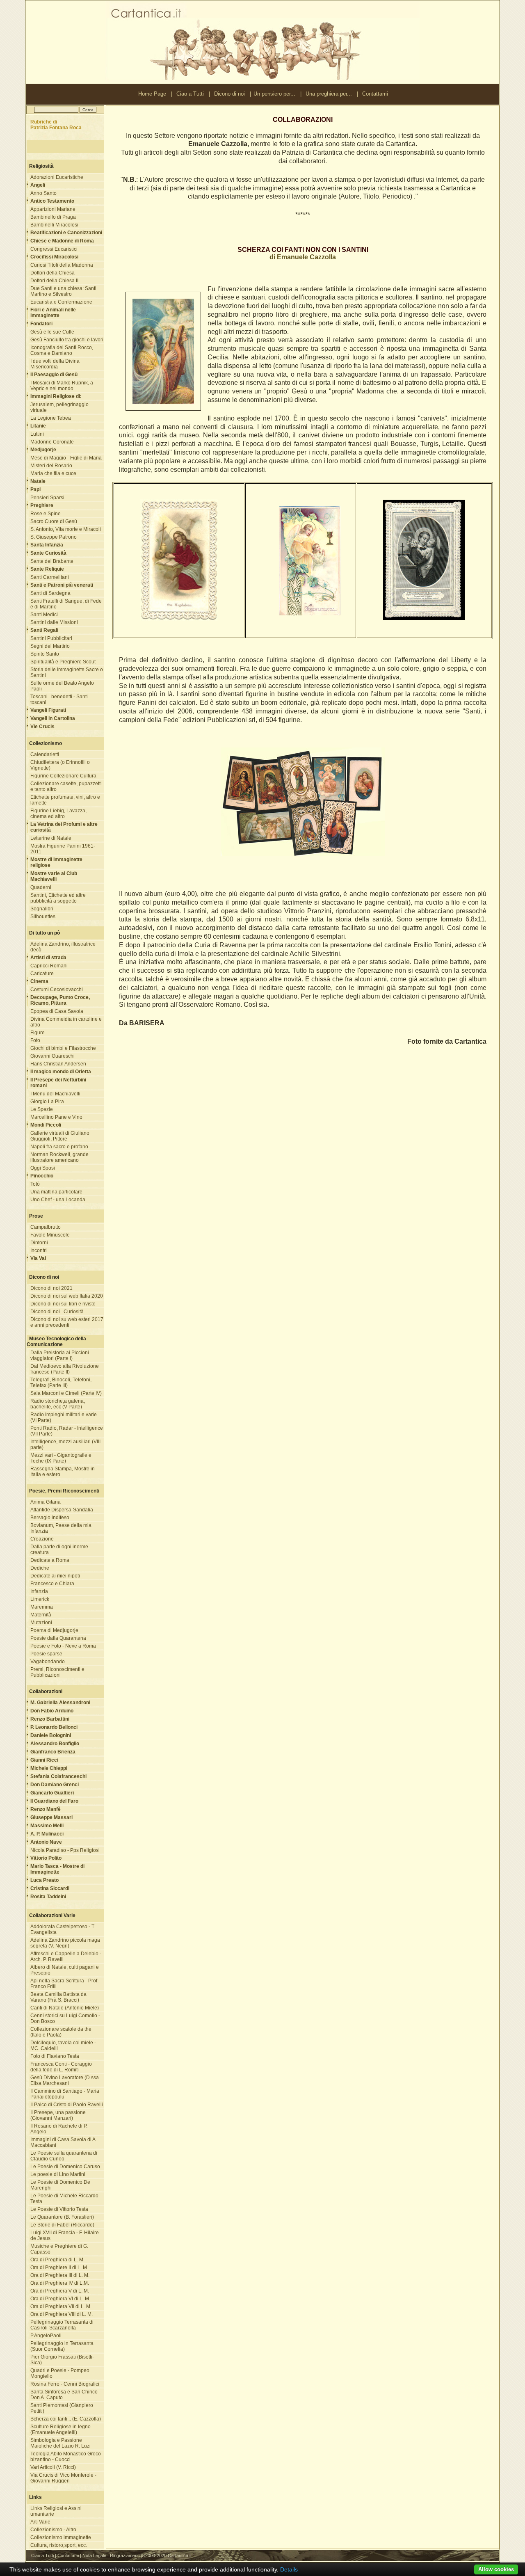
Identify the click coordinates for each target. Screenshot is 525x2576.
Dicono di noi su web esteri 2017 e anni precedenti (67, 1322)
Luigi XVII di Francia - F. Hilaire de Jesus (65, 2235)
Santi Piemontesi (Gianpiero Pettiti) (62, 2408)
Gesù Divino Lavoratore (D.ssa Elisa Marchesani (65, 2080)
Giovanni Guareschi (52, 1056)
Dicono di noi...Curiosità (57, 1312)
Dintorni (39, 1243)
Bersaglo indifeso (50, 1518)
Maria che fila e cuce (53, 473)
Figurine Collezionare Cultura (63, 776)
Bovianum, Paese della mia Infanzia (61, 1528)
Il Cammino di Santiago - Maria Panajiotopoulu (65, 2094)
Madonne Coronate (52, 442)
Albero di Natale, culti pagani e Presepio (65, 1970)
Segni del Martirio (50, 646)
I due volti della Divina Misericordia (55, 364)
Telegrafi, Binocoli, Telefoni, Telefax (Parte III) (61, 1383)
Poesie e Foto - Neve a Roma (63, 1646)
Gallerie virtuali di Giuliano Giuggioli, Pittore (60, 1136)
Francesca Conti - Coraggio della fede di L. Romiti (61, 2067)
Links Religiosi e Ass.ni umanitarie (56, 2511)
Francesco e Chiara (52, 1584)
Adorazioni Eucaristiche (57, 177)
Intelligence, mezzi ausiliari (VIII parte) (65, 1445)
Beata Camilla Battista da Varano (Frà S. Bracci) (58, 1997)
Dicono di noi (229, 94)
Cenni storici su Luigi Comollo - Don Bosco (65, 2018)
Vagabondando (48, 1662)
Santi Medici (44, 615)
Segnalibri (42, 909)
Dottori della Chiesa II (54, 281)
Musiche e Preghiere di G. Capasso (59, 2249)
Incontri (39, 1250)
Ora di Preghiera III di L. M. (60, 2275)
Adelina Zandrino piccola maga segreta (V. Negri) (65, 1943)
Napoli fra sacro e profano (59, 1147)
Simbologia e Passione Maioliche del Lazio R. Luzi (60, 2443)
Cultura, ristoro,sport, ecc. (59, 2545)
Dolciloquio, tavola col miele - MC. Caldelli (63, 2046)
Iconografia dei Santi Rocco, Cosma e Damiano (62, 350)
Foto (35, 1040)
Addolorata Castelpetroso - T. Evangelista (63, 1929)
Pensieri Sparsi (47, 498)
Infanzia (39, 1591)
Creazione (42, 1539)
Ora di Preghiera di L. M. (57, 2260)
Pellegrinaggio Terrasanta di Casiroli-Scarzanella (62, 2325)
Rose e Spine (46, 514)
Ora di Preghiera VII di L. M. (61, 2306)
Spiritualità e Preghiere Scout (63, 662)
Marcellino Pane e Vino (56, 1117)
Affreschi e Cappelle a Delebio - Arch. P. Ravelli (66, 1957)
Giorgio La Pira (47, 1102)
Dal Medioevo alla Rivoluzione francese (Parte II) (65, 1369)
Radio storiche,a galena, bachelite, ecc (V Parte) (58, 1404)
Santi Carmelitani (50, 577)
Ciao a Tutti (190, 94)
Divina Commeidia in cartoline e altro (66, 1022)
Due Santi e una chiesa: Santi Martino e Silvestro (63, 291)
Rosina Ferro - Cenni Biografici (65, 2384)
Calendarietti (45, 754)
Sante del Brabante (52, 561)
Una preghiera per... (329, 94)
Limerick (40, 1599)
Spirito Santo (45, 654)
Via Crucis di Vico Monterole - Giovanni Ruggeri (63, 2478)
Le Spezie (42, 1109)
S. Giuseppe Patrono (54, 537)
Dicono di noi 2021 (51, 1288)
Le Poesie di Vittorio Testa (59, 2209)
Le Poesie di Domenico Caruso (65, 2167)
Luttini (37, 434)
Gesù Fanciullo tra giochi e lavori (67, 340)
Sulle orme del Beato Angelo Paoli (62, 686)
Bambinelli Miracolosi (54, 225)
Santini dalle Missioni (54, 622)
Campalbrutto (46, 1227)
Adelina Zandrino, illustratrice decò (63, 947)
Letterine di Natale (51, 838)
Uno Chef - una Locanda (58, 1200)
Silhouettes (43, 917)
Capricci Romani (49, 966)
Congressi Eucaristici (54, 249)
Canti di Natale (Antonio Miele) (65, 2008)
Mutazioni (41, 1623)
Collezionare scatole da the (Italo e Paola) (61, 2032)
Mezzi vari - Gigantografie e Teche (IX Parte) (61, 1458)
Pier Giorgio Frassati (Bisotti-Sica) (62, 2360)
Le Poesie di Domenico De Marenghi (60, 2185)
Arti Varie (40, 2522)
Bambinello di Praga (53, 217)
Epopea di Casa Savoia (57, 1011)
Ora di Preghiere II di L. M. (59, 2267)
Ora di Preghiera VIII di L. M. (62, 2314)
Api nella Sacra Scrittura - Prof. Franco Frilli (64, 1984)
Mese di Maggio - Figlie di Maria (66, 458)
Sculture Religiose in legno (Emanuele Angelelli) (60, 2430)
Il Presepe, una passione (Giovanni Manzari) (58, 2115)
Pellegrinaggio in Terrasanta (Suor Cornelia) (62, 2346)
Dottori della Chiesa (52, 273)
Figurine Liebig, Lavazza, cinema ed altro (58, 814)
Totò (35, 1184)
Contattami (375, 94)
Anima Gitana (46, 1502)
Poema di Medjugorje (54, 1630)
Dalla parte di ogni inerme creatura (59, 1550)
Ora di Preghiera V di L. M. (60, 2291)
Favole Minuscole (50, 1235)
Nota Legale (94, 2555)
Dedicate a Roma (50, 1560)
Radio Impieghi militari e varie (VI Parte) (64, 1417)
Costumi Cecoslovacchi (57, 990)
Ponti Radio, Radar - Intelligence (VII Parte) (67, 1431)
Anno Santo (43, 193)
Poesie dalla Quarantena (58, 1638)
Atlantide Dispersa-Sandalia (62, 1510)
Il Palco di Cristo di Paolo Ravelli (67, 2105)
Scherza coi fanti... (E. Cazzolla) (66, 2419)
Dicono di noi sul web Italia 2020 (67, 1296)
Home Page (152, 94)
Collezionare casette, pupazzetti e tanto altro (66, 786)
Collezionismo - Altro (53, 2530)
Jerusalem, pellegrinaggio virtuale (59, 407)
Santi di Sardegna (50, 593)
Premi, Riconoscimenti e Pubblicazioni (57, 1672)
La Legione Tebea (51, 418)
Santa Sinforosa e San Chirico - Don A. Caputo (65, 2395)
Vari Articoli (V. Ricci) (53, 2467)
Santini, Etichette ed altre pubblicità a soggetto (58, 898)
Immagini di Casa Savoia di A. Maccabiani (64, 2142)
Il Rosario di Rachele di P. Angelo (59, 2129)
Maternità (41, 1615)
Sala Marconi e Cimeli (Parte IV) (66, 1393)
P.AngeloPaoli (46, 2336)
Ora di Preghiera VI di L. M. (60, 2299)
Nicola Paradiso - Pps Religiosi (65, 1850)
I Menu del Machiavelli (55, 1094)
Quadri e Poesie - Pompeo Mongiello (60, 2373)
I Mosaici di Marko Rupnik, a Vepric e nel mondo (62, 386)
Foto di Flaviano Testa (55, 2056)
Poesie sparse (46, 1654)
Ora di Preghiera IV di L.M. (60, 2283)
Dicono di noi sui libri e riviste (63, 1304)
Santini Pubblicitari (51, 638)
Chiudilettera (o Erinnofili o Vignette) (60, 765)
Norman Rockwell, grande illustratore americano (59, 1157)
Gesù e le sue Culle (52, 332)
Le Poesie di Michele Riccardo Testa (64, 2199)
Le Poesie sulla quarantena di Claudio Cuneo (64, 2156)
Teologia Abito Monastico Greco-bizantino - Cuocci (66, 2457)
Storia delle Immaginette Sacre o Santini (67, 672)
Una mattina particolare (56, 1192)
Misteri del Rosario (51, 466)
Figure (38, 1033)
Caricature (42, 974)
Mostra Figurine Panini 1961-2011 (63, 849)
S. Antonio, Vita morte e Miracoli (66, 529)
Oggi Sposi (43, 1168)
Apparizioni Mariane (53, 209)
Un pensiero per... (274, 94)
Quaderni (41, 887)
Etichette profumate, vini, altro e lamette (65, 800)
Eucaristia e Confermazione (61, 302)
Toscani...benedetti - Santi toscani (59, 699)
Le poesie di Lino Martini (58, 2174)
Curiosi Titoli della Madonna (62, 265)
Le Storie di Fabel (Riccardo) (62, 2225)
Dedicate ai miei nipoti (55, 1576)
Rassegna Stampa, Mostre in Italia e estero (63, 1472)
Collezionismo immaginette (61, 2537)
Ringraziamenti (125, 2555)
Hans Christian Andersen (58, 1064)
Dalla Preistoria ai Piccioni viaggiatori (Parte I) (60, 1355)
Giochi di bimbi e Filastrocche (63, 1048)
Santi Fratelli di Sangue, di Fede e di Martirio (66, 604)
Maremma (42, 1607)
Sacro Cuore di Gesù (54, 521)
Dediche (40, 1568)
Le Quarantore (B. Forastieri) (62, 2217)
